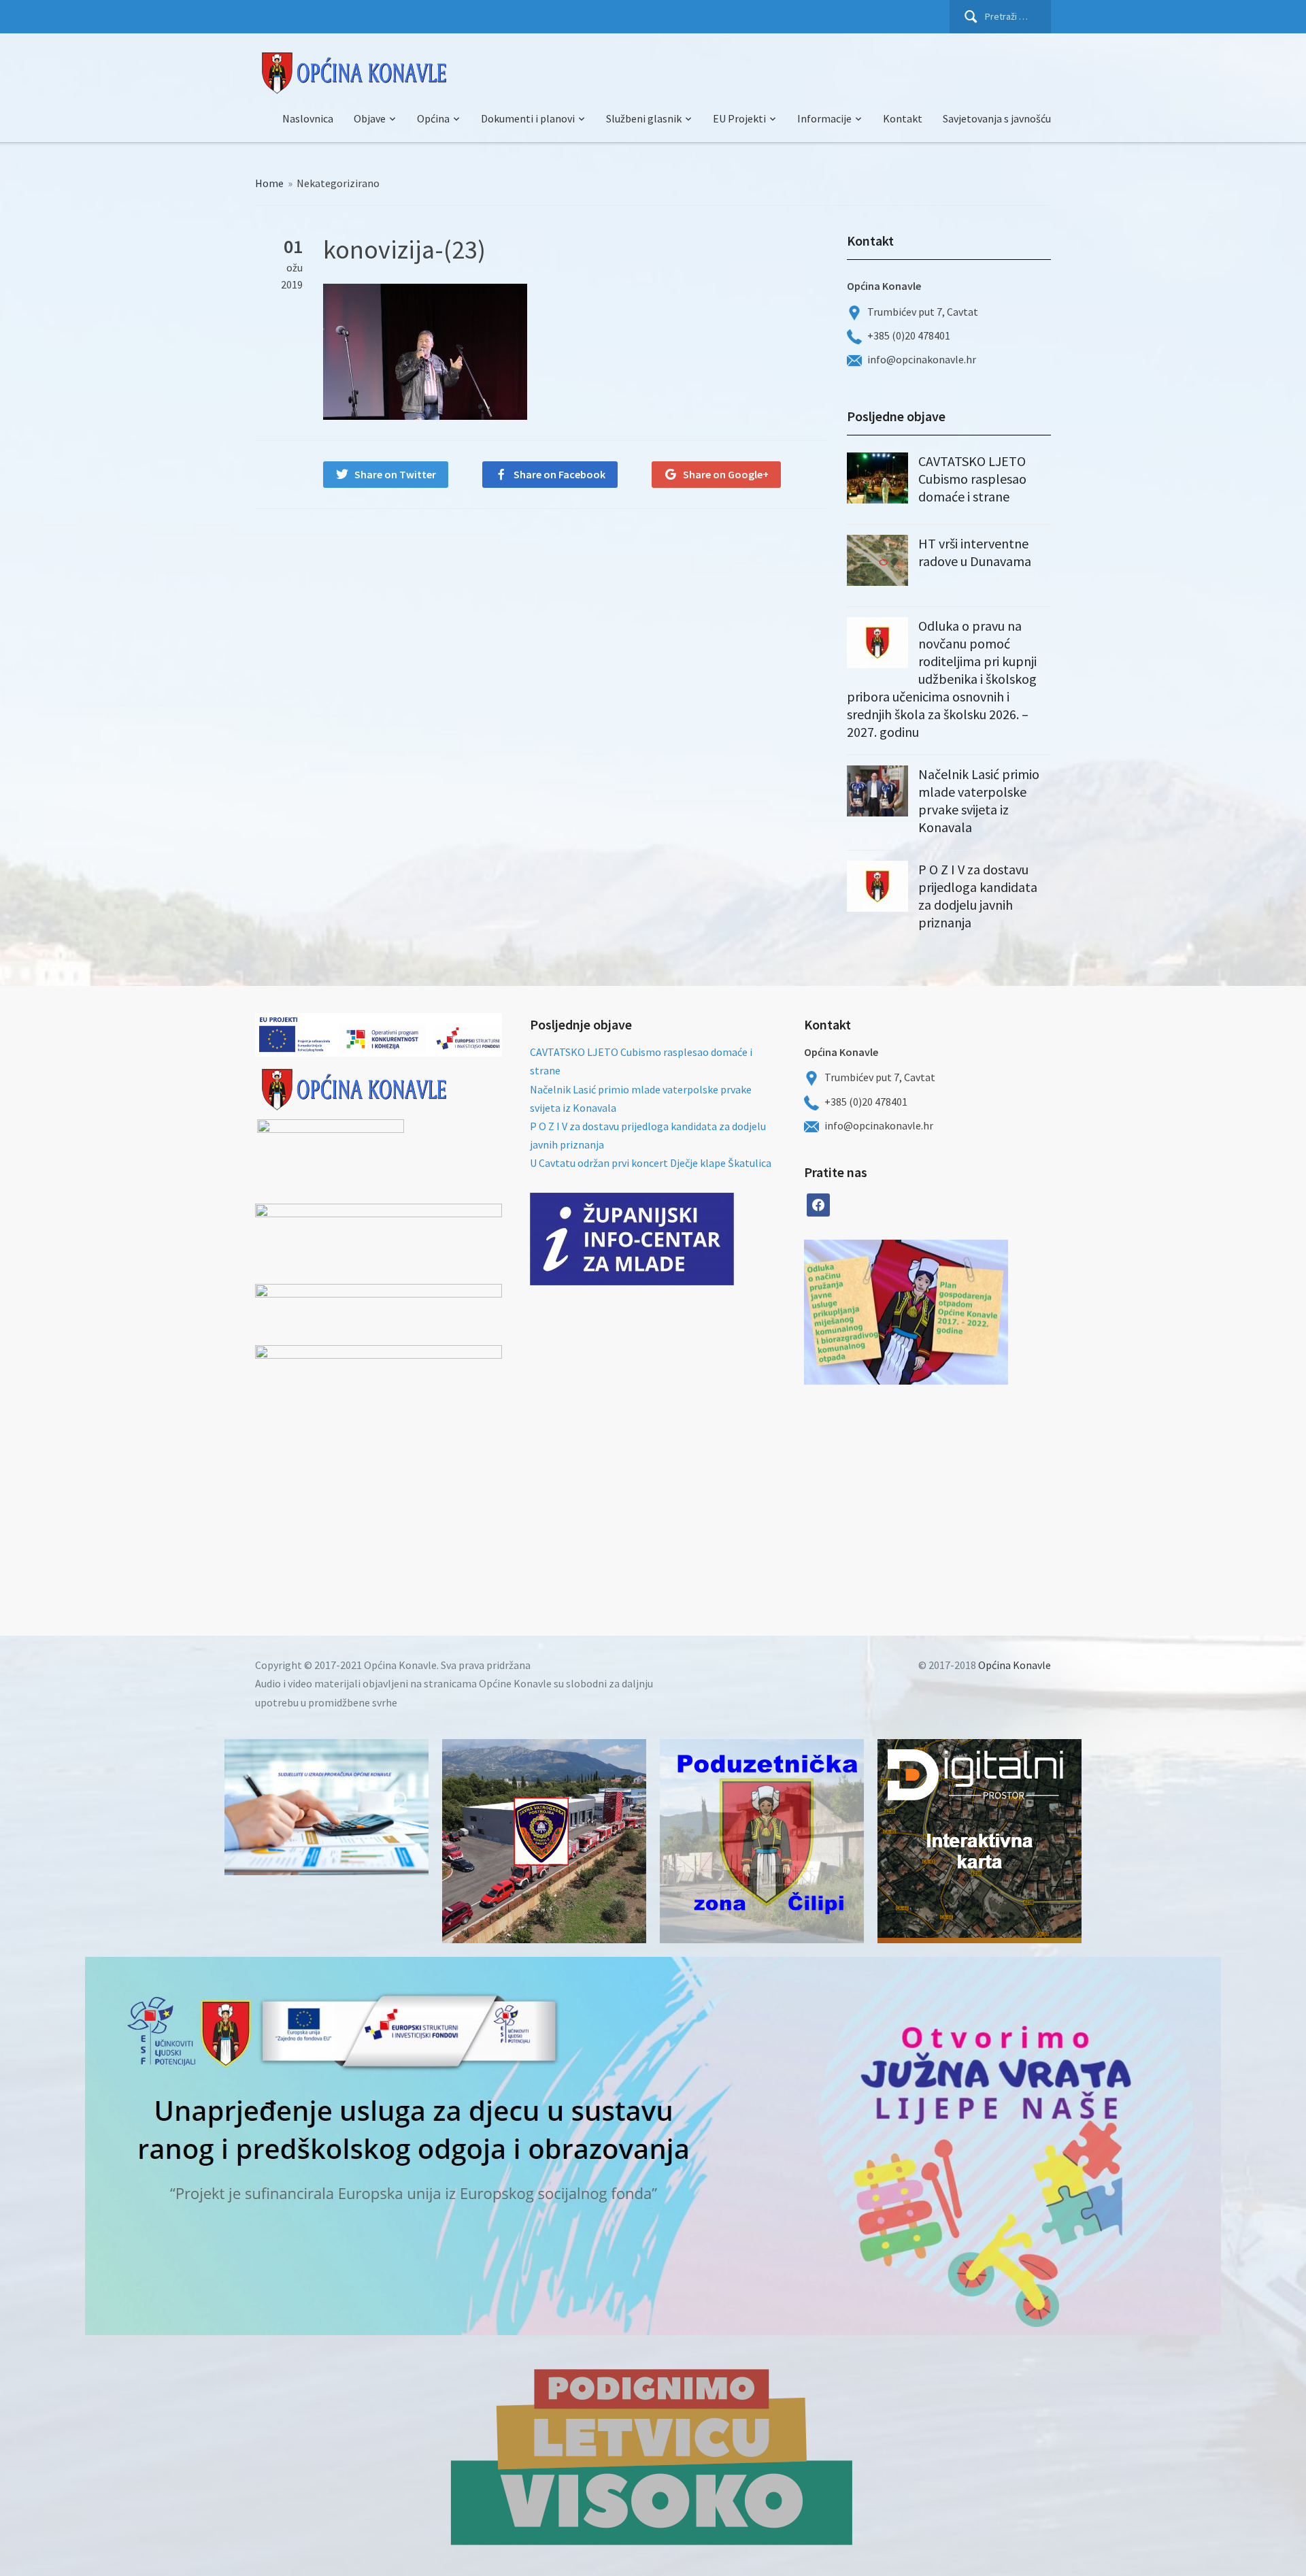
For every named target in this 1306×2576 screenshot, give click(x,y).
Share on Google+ (726, 474)
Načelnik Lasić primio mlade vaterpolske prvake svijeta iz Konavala (979, 800)
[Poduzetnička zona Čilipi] (762, 1841)
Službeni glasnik (644, 118)
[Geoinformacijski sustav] (979, 1841)
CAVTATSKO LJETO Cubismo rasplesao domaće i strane (972, 479)
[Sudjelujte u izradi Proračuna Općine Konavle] (326, 1807)
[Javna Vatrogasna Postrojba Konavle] (544, 1841)
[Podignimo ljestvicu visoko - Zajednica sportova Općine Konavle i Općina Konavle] (653, 2456)
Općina (433, 118)
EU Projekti (739, 118)
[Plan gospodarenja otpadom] (957, 1312)
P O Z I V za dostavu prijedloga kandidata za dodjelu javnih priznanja (978, 896)
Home (269, 183)
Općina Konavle (1015, 1665)
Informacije (824, 118)
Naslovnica (308, 118)
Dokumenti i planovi (528, 118)
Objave (370, 118)
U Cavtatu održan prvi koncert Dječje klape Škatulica (651, 1163)
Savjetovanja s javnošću (997, 118)
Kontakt (903, 118)
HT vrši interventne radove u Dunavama (975, 552)
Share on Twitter (395, 474)
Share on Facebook (559, 474)
